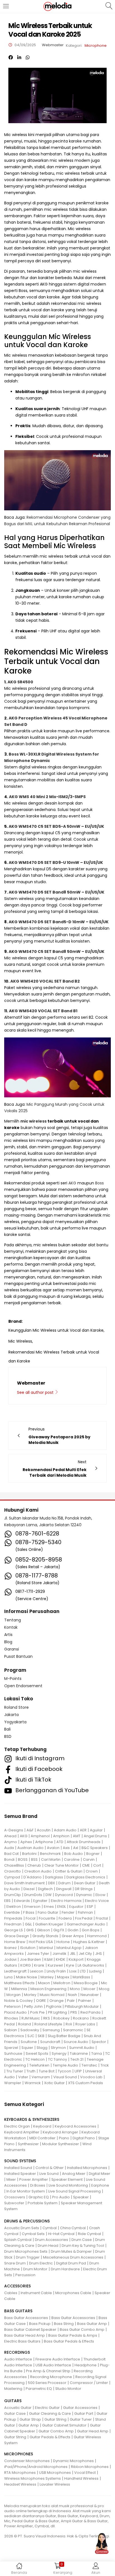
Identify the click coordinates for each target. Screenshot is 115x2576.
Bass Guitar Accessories (26, 2318)
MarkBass (81, 1977)
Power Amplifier (34, 2179)
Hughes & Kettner (89, 1942)
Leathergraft (15, 1971)
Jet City (85, 1954)
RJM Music (31, 2018)
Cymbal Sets (33, 2234)
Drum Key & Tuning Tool (83, 2246)
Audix (9, 1848)
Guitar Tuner (81, 2419)
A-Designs (14, 1830)
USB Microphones (55, 2473)
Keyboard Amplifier (22, 2132)
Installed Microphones (87, 2168)
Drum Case (82, 2240)
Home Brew (15, 1942)
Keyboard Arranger (60, 2132)
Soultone (29, 2042)
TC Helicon (35, 2059)
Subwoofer (14, 2203)
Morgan (14, 1995)
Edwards (22, 1901)
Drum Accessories (51, 2240)
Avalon (53, 1848)
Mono (75, 1989)
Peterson (12, 2006)
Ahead (10, 1836)
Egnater (40, 1901)
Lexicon (37, 1971)
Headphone (86, 2365)
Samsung (51, 2030)
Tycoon (64, 2071)
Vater (23, 2077)
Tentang (13, 1620)
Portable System (43, 2203)
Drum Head (48, 2246)
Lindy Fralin (56, 1971)
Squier (27, 2048)
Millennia (19, 1989)
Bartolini (29, 1854)
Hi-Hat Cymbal (61, 2234)
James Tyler (38, 1954)
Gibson (44, 1930)
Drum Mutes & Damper (71, 2251)
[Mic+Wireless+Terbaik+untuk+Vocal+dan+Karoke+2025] (19, 58)
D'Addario (33, 1877)
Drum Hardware (65, 2269)
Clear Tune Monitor (62, 1865)
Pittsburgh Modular (82, 2006)
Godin (73, 1930)
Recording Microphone (51, 2377)
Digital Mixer (100, 2174)
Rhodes (11, 2018)
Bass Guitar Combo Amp (82, 2330)
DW (49, 1895)
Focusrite (47, 1918)
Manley (47, 1977)
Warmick (33, 2083)
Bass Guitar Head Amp (25, 2335)
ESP (90, 1907)
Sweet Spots (37, 2053)
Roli (69, 2024)
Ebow (100, 1895)
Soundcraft (50, 2042)
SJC (31, 2036)
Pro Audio (61, 2197)
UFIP (78, 2071)
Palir (71, 2001)
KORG (26, 1965)
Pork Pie (37, 2012)
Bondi (9, 1859)
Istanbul (46, 1948)
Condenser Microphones (27, 2461)
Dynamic (84, 1895)
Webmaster (53, 45)
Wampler (13, 2083)
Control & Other (50, 2168)
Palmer (85, 2001)
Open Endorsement (23, 1686)
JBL (73, 1954)
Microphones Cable (73, 2293)
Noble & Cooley (18, 2001)
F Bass (29, 1912)
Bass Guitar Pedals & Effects (69, 2341)
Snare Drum (15, 2263)
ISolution (28, 1948)
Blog (8, 1642)
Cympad (12, 1877)
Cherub (34, 1865)
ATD (60, 1842)
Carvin (89, 1859)
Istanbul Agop (69, 1948)
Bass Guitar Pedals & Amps (73, 2335)
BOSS (23, 1859)
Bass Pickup (40, 2324)
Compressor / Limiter (89, 2383)
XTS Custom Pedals (86, 2083)
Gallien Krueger (49, 1924)
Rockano (81, 2018)
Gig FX (59, 1930)
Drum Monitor (35, 2269)
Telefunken (39, 2065)
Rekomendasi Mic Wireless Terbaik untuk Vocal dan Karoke (54, 1353)
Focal (31, 1918)
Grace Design (17, 1936)
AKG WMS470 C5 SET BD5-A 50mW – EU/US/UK (56, 826)
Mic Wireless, (21, 1341)
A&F (30, 1830)
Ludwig (95, 1971)
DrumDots (33, 1895)
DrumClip (13, 1895)
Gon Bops (91, 1930)
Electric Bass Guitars (22, 2341)
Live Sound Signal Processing (75, 2191)
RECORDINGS (17, 2352)
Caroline (72, 1859)
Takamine (79, 2053)
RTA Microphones (20, 2473)
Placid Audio (15, 2012)
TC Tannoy (57, 2059)
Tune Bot (47, 2071)
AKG (72, 1183)
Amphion (61, 1836)
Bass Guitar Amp (92, 2324)
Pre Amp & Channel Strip (48, 2371)
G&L (28, 1924)
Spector (99, 2042)
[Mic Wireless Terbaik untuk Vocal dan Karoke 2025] (11, 58)
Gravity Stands (45, 1936)
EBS (7, 1901)
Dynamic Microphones (73, 2461)
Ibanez (10, 1948)
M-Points (13, 1679)
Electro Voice (97, 1901)
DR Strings (84, 1889)
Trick (105, 2065)
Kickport (76, 1959)
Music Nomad (52, 1995)
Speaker (81, 2197)
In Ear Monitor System (26, 2191)
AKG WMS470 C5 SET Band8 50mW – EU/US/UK (57, 952)
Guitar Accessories (80, 2408)
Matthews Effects (19, 1983)
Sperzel (11, 2048)
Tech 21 (77, 2059)
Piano (64, 2138)
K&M (48, 1959)
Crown (92, 1871)
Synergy (59, 2053)
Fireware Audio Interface (58, 2359)
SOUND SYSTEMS (20, 2161)
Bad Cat (11, 1854)
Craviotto (13, 1871)
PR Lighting (57, 2012)
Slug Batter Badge (64, 2036)
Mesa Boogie (86, 1983)
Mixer (11, 2179)
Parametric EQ (39, 2389)
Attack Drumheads (84, 1842)
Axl (76, 1848)
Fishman (85, 1912)
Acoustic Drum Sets (22, 2228)
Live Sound (49, 2174)
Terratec (89, 2065)
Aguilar (96, 1830)
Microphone (96, 45)
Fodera (65, 1918)
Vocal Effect (85, 2473)
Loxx (73, 1971)
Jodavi (10, 1959)
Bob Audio (74, 1854)
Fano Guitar (48, 1912)
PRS (74, 2012)
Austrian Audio (30, 1848)
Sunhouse (13, 2053)
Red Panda (90, 2012)
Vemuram (41, 2077)
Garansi (12, 1649)
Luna (8, 1977)
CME (86, 1865)
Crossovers (15, 2197)
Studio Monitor (68, 2389)
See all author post (36, 1392)
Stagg (42, 2048)
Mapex (63, 1977)
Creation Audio (38, 1871)
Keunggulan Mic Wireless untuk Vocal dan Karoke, (56, 1330)
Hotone (63, 1942)
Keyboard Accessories (76, 2126)
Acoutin (44, 1830)
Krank (39, 1965)
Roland (25, 2024)
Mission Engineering (48, 1989)
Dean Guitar (85, 1883)
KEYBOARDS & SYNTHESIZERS (32, 2119)
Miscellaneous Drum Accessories (73, 2257)
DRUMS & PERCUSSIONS (27, 2221)
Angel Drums (95, 1836)
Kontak (11, 1627)
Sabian (11, 2030)
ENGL (62, 1907)
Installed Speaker (20, 2174)
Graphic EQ (39, 2197)
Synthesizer (28, 2144)
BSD (8, 1736)
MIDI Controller (42, 2138)
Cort (97, 1865)
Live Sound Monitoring (68, 2185)
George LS (14, 1930)
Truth (31, 2071)
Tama (97, 2053)
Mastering (13, 2389)
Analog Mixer (74, 2174)
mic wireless (33, 1121)
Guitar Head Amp (93, 2431)
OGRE (41, 2001)
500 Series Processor (47, 2383)
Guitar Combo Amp (56, 2431)
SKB (41, 2036)
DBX (51, 1883)
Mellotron (62, 1983)
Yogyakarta (15, 1722)
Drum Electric (41, 2263)
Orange (57, 2001)
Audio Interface (18, 2359)
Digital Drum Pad (71, 2263)
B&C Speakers (95, 1848)
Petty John (33, 2006)
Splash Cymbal (18, 2240)
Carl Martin (51, 1859)
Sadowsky (30, 2030)
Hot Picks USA (41, 1942)
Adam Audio (65, 1830)
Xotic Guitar (54, 2083)
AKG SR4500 (20, 682)
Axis (66, 1848)
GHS (30, 1930)
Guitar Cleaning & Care (50, 2413)
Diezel (29, 1889)
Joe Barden (30, 1959)
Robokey (61, 2018)
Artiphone (44, 1842)
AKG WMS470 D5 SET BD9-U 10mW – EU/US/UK (56, 862)
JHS (99, 1954)
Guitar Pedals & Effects (50, 2437)
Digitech (45, 1889)
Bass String (64, 2324)
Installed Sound (18, 2168)
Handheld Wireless (81, 2478)
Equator (76, 1907)
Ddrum (64, 1883)
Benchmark (50, 1854)
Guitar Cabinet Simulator (64, 2425)
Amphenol (40, 1836)
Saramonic (73, 2030)
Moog (104, 1989)
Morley (30, 1995)
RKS (47, 2018)
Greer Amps (73, 1936)
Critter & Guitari (69, 1871)
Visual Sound (65, 2077)
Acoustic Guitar (18, 2408)
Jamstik (59, 1954)
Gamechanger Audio (86, 1924)
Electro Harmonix (66, 1901)
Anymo (11, 1842)
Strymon (58, 2048)
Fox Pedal (84, 1918)
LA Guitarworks (91, 1965)
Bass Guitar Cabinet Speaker (30, 2330)
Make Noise (27, 1977)
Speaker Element (67, 2179)
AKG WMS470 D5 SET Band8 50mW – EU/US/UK (57, 892)
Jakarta (11, 1715)
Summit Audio (82, 2048)
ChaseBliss (14, 1865)
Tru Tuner (15, 2071)
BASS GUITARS (18, 2311)
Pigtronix (54, 2006)
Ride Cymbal (89, 2234)
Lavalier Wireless (55, 2484)
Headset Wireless (20, 2484)
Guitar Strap (30, 2419)
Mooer (89, 1989)
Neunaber (90, 1995)
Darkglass (54, 1877)
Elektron (14, 1907)
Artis (8, 1635)
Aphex (26, 1842)
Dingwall (64, 1889)
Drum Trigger (28, 2257)
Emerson (32, 1907)
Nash (72, 1995)
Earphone (100, 2185)
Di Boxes (38, 2185)
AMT (77, 1836)
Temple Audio (65, 2065)
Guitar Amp (29, 2425)
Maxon (44, 1983)
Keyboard (42, 2126)
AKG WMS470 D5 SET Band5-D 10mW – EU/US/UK (59, 922)
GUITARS (13, 2401)
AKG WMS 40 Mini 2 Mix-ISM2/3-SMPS (47, 797)
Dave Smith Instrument (24, 1883)
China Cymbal (73, 2228)
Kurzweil (55, 1965)
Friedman (13, 1924)
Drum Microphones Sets (26, 2251)
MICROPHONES (19, 2454)
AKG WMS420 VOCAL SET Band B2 (45, 981)
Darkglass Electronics (86, 1877)
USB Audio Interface (53, 2365)
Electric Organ (17, 2126)
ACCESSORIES (17, 2286)
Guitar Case (15, 2413)
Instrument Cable (36, 2293)
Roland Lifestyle (48, 2024)
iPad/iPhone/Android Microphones (36, 2467)
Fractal (102, 1918)
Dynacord (64, 1895)
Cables (11, 2293)
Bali (7, 1729)
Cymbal (50, 2228)
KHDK (61, 1959)
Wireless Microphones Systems (33, 2478)
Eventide (12, 1912)
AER (83, 1830)
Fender (68, 1912)
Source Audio (76, 2042)
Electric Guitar (47, 2408)
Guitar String (55, 2419)
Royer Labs (85, 2024)
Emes (49, 1907)
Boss (100, 1183)
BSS (34, 1859)
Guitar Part (84, 2413)
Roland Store (16, 1707)
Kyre (70, 1965)
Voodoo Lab (91, 2077)
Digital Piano (84, 2138)
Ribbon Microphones (90, 2467)
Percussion (25, 2275)
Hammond (97, 1936)
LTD (83, 1971)
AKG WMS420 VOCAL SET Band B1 (43, 1011)
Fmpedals (13, 1918)
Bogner (93, 1854)
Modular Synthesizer (61, 2144)
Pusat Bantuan (18, 1656)
